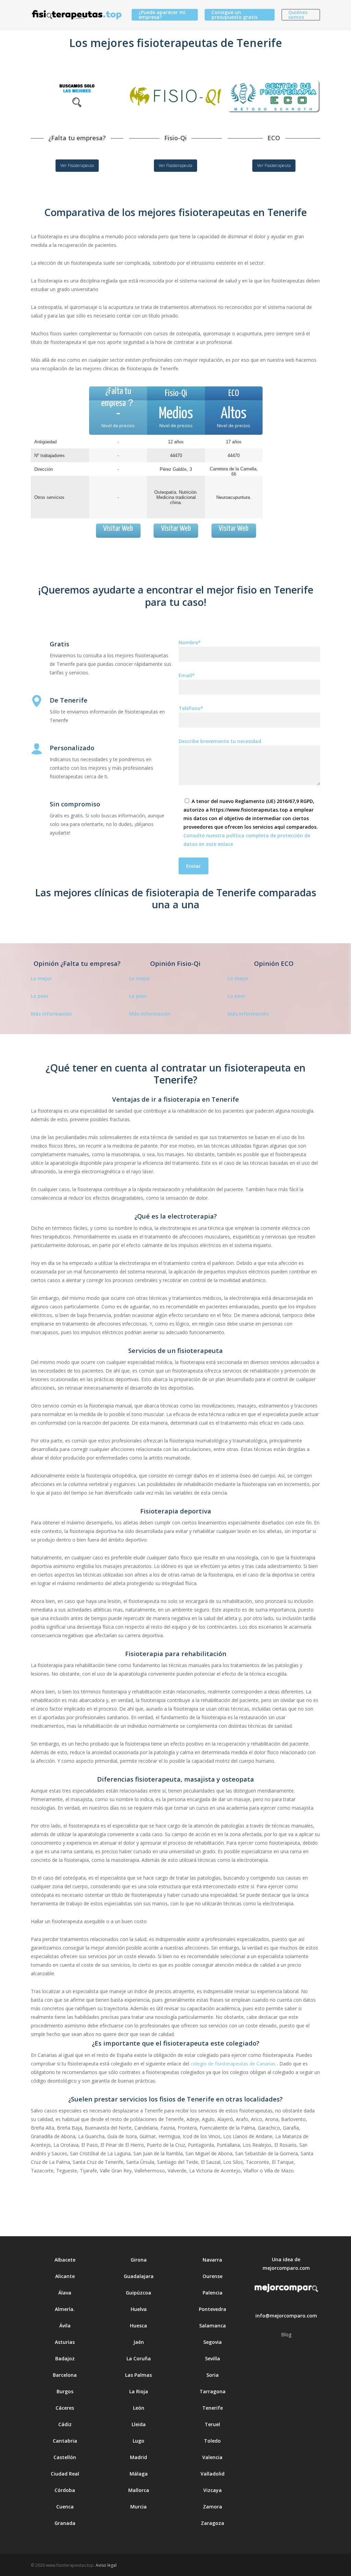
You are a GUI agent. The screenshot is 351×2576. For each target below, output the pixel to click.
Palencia (213, 2293)
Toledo (212, 2441)
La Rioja (139, 2391)
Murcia (138, 2507)
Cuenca (65, 2507)
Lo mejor (41, 978)
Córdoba (65, 2490)
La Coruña (139, 2358)
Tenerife (213, 2408)
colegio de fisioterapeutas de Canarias (233, 2064)
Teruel (212, 2424)
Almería (64, 2309)
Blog (286, 2334)
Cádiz (65, 2424)
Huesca (138, 2326)
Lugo (138, 2441)
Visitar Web (118, 529)
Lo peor (40, 996)
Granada (65, 2523)
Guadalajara (139, 2276)
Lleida (139, 2424)
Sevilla (213, 2358)
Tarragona (213, 2391)
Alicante (65, 2276)
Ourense (213, 2276)
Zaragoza (213, 2523)
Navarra (212, 2260)
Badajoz (65, 2358)
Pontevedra (213, 2309)
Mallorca (139, 2490)
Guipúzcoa (138, 2293)
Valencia (212, 2457)
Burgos (65, 2391)
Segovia (213, 2342)
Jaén (139, 2342)
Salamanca (213, 2326)
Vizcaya (213, 2490)
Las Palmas (138, 2375)
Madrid (138, 2457)
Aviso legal (106, 2565)
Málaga (139, 2474)
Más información (51, 1014)
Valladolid (213, 2474)
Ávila (65, 2326)
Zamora (213, 2507)
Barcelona (65, 2375)
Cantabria (65, 2441)
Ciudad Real (65, 2474)
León (139, 2408)
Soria (213, 2375)
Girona (139, 2260)
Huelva (139, 2309)
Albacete (65, 2260)
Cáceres (65, 2408)
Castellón (65, 2457)
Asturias (65, 2342)
